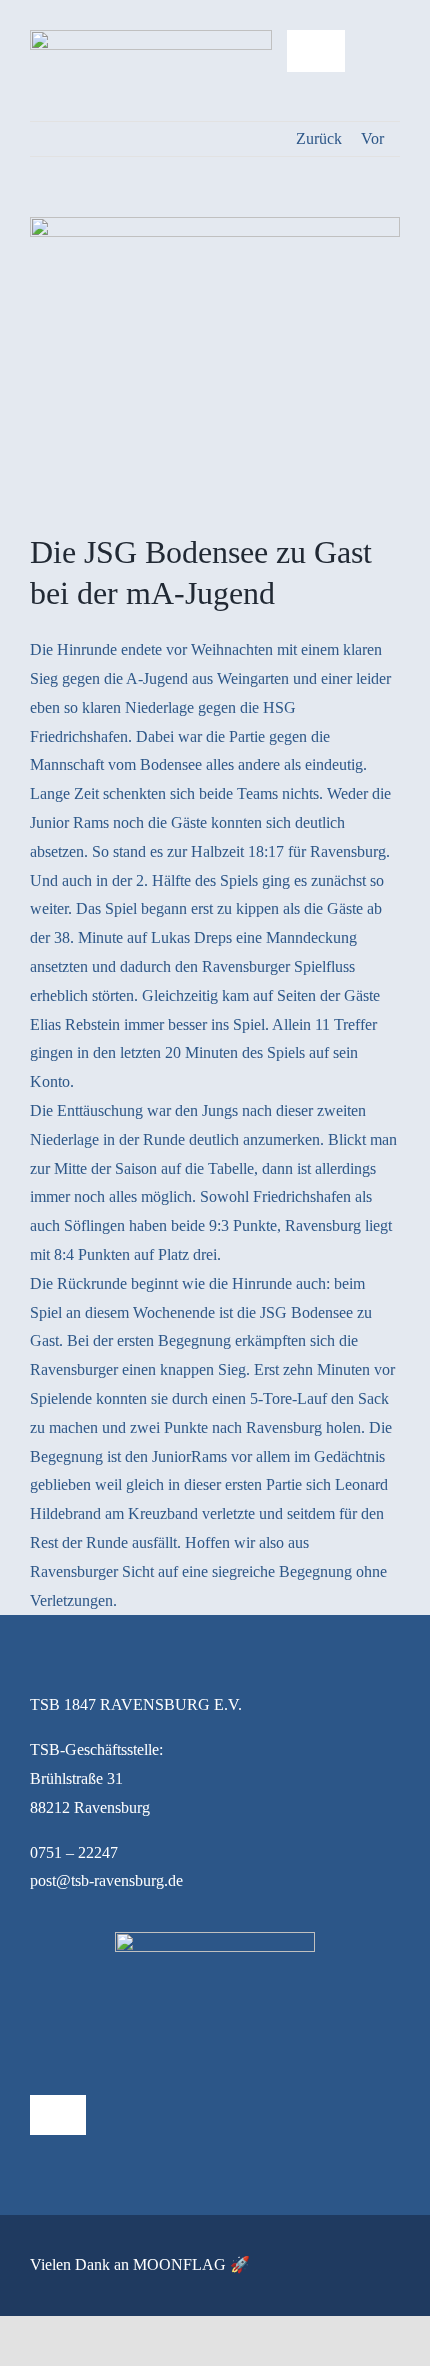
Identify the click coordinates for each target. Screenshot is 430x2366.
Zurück (319, 138)
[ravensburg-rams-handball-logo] (151, 37)
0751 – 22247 (74, 1852)
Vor (372, 138)
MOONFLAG (179, 2264)
